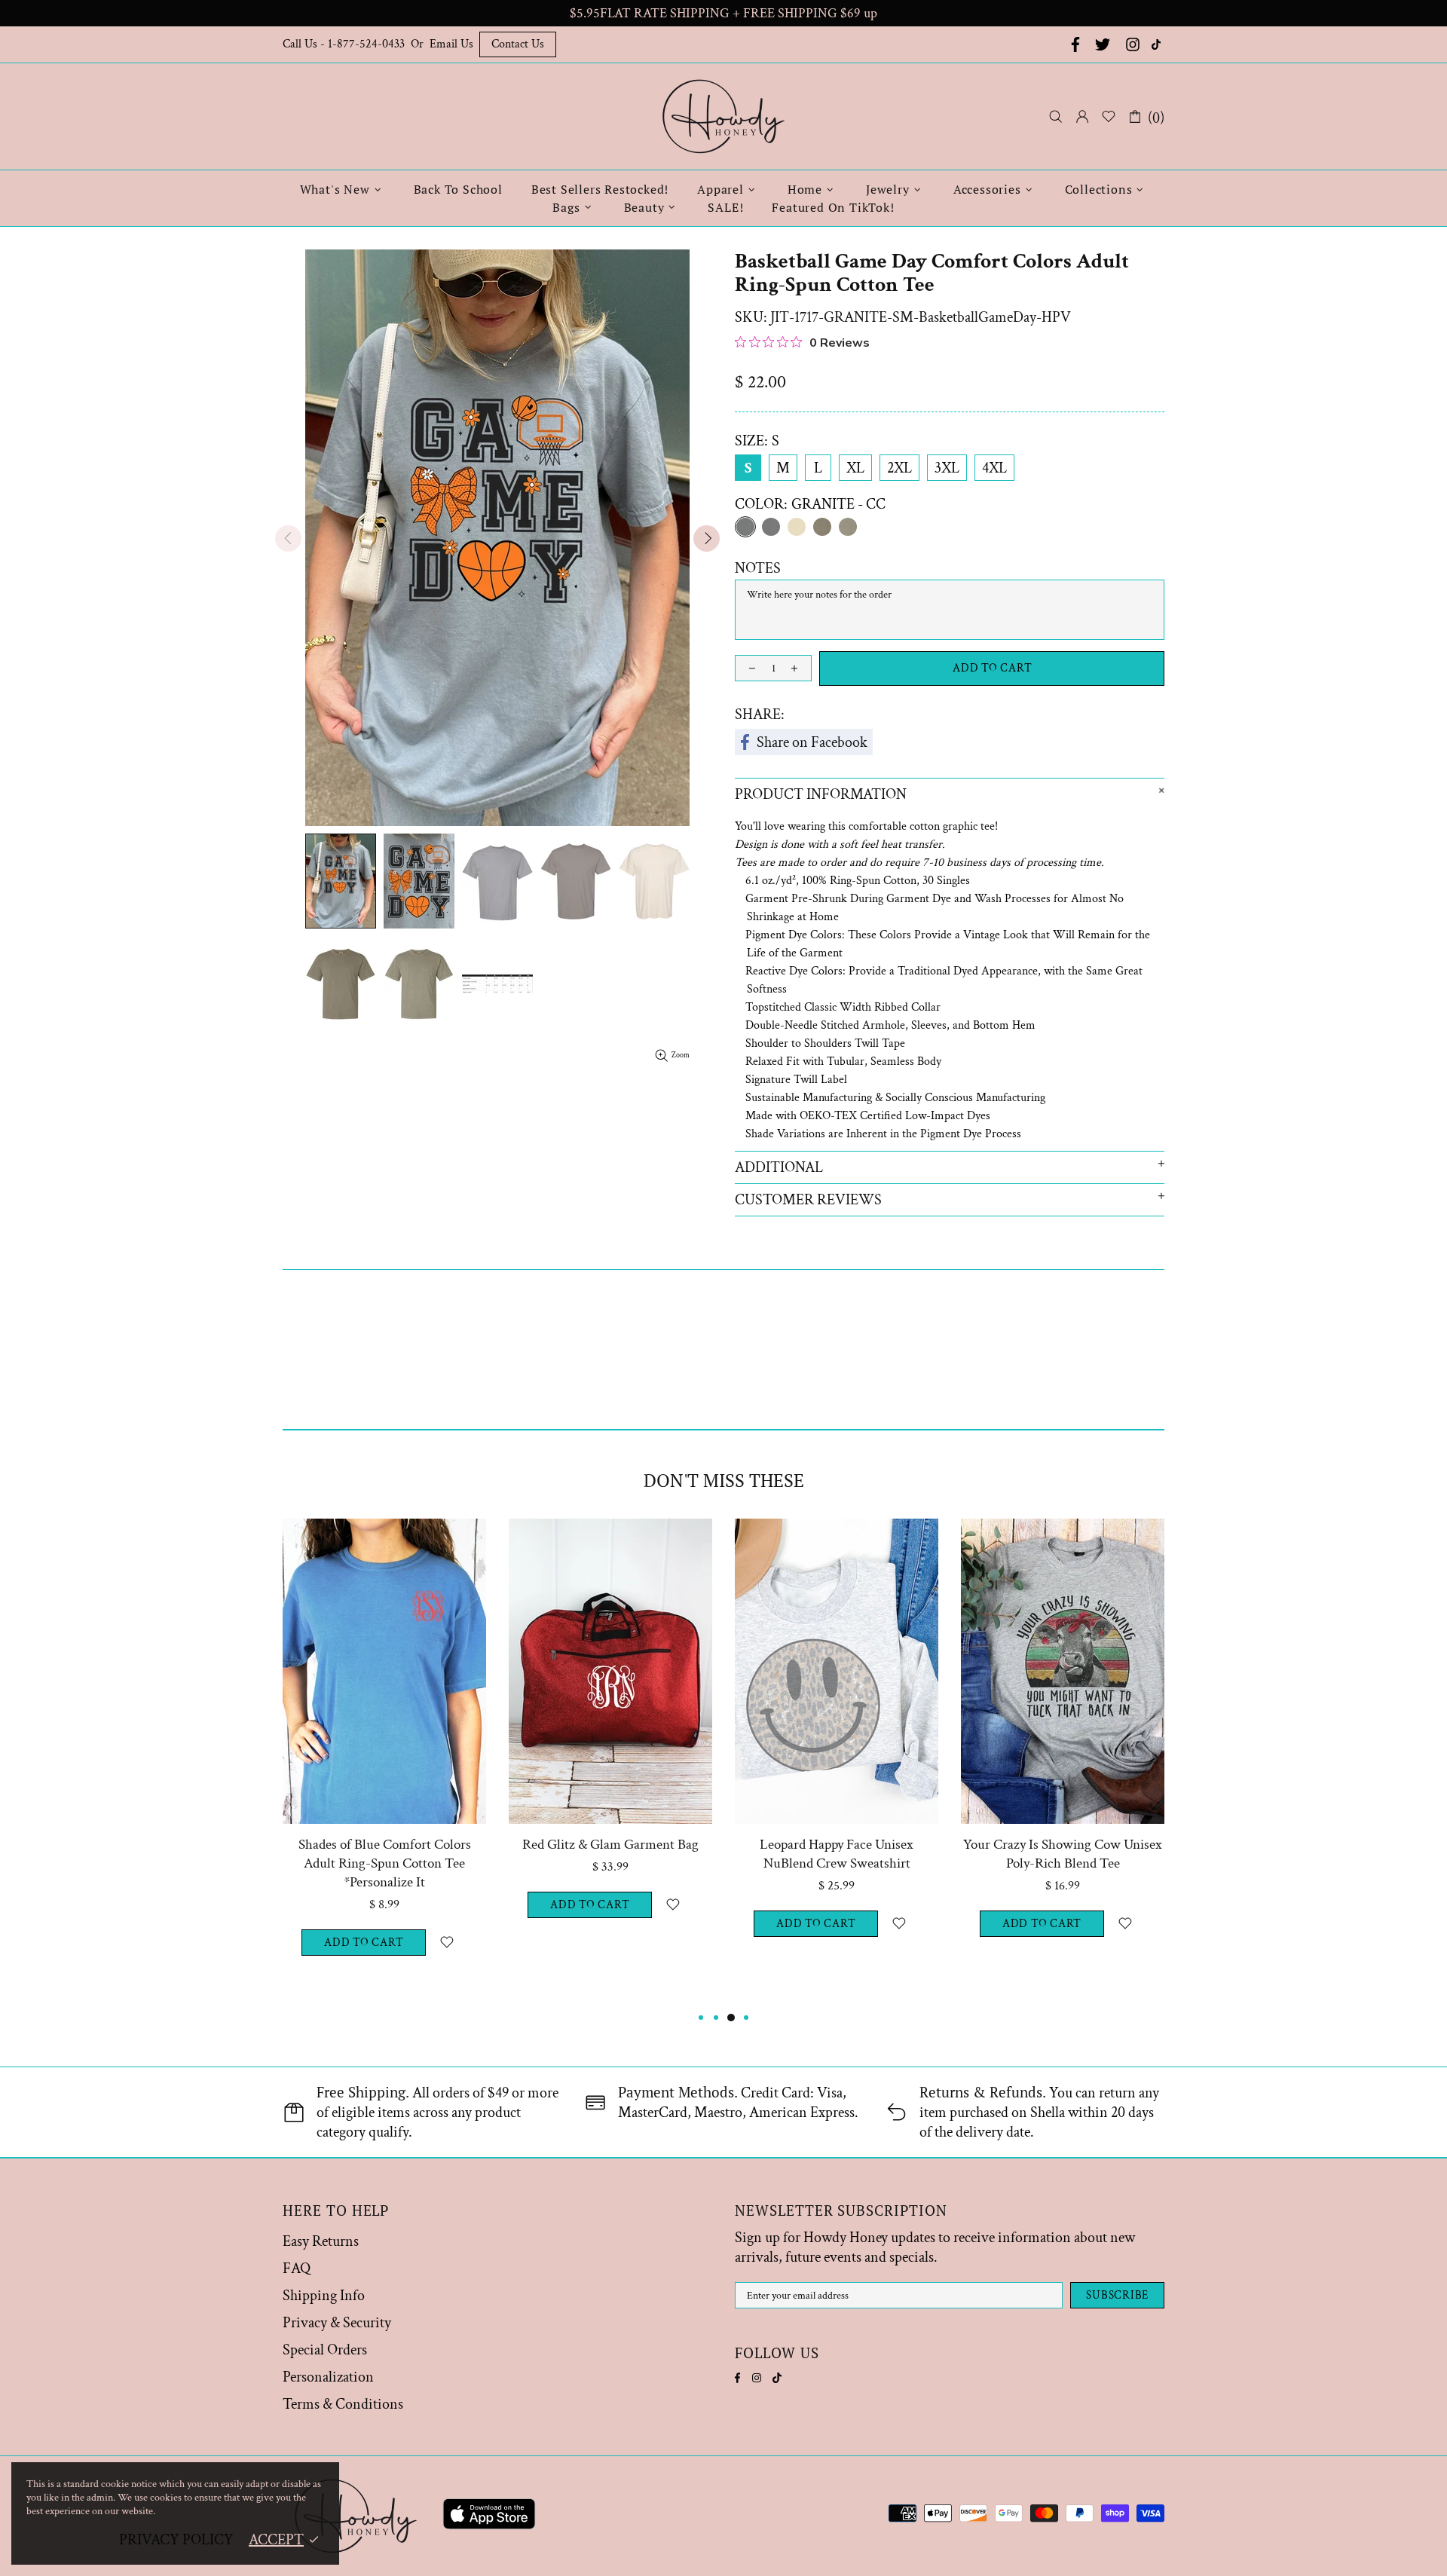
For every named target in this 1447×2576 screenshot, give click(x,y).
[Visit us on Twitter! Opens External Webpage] (1103, 44)
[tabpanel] (384, 1764)
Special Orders (325, 2350)
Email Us (451, 44)
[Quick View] (465, 1539)
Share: (760, 714)
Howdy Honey (723, 116)
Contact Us (518, 44)
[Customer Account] (1082, 117)
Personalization (328, 2377)
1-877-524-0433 (366, 44)
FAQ (297, 2269)
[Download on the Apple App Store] (489, 2516)
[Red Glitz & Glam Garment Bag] (610, 1539)
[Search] (1056, 116)
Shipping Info (324, 2296)
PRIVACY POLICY (176, 2540)
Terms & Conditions (343, 2404)
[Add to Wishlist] (447, 1943)
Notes (758, 568)
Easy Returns (321, 2241)
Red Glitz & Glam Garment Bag (610, 1845)
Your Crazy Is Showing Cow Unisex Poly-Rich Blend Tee (1063, 1854)
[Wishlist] (1109, 117)
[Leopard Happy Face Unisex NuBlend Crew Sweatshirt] (837, 1539)
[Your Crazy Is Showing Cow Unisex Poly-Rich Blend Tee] (1063, 1539)
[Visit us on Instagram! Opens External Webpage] (1133, 44)
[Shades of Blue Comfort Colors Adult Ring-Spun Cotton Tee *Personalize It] (384, 1539)
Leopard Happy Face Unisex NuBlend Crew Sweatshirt (837, 1854)
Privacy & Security (337, 2323)
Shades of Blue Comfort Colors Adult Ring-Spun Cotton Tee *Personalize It (385, 1863)
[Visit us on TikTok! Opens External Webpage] (1158, 44)
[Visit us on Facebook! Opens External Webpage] (1074, 44)
